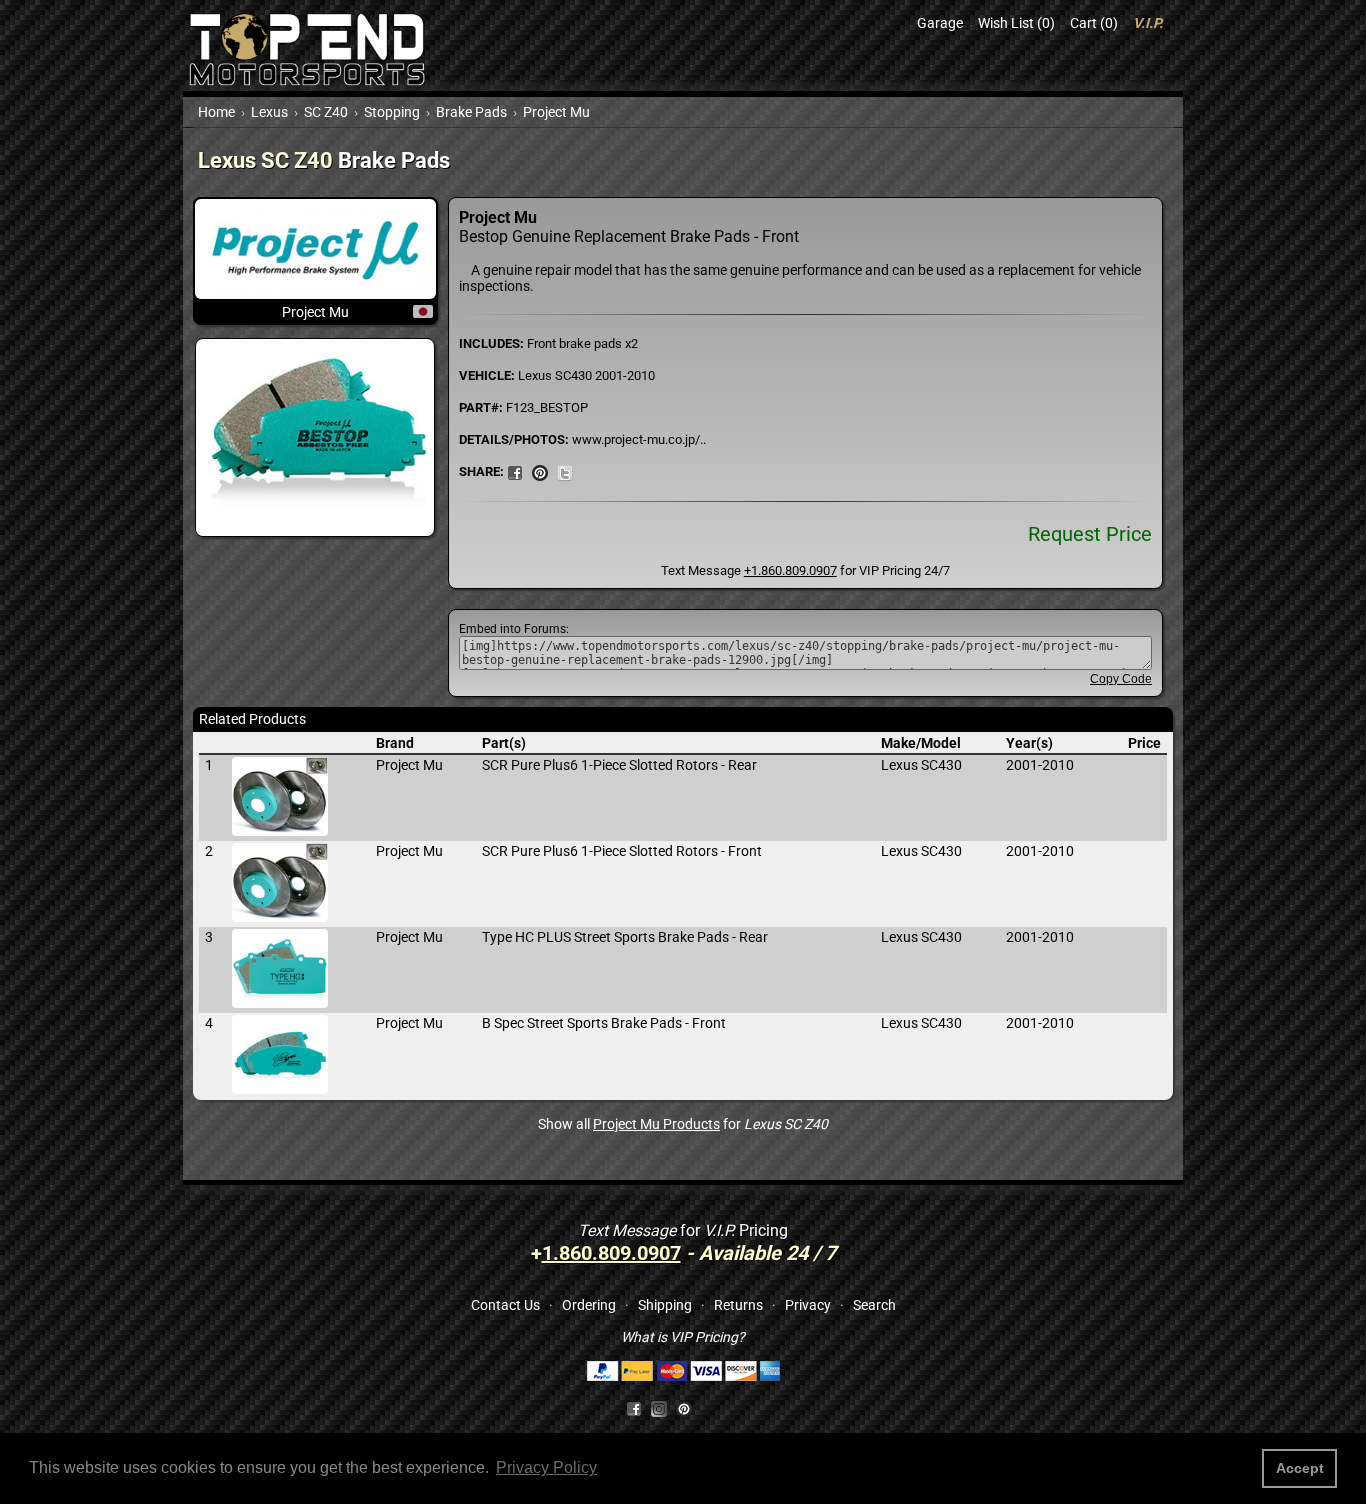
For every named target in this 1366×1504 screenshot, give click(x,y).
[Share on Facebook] (634, 1408)
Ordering (589, 1305)
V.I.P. (1148, 23)
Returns (738, 1305)
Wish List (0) (1016, 23)
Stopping (392, 112)
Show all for (683, 1124)
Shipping (665, 1305)
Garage (940, 23)
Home (216, 112)
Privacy (808, 1305)
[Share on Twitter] (565, 471)
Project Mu (556, 112)
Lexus (269, 112)
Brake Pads (471, 112)
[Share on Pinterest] (540, 471)
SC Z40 (326, 112)
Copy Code (1121, 679)
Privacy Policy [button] (546, 1467)
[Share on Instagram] (663, 1408)
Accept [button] (1300, 1468)
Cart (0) (1094, 23)
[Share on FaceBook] (515, 471)
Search (874, 1305)
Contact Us (505, 1305)
